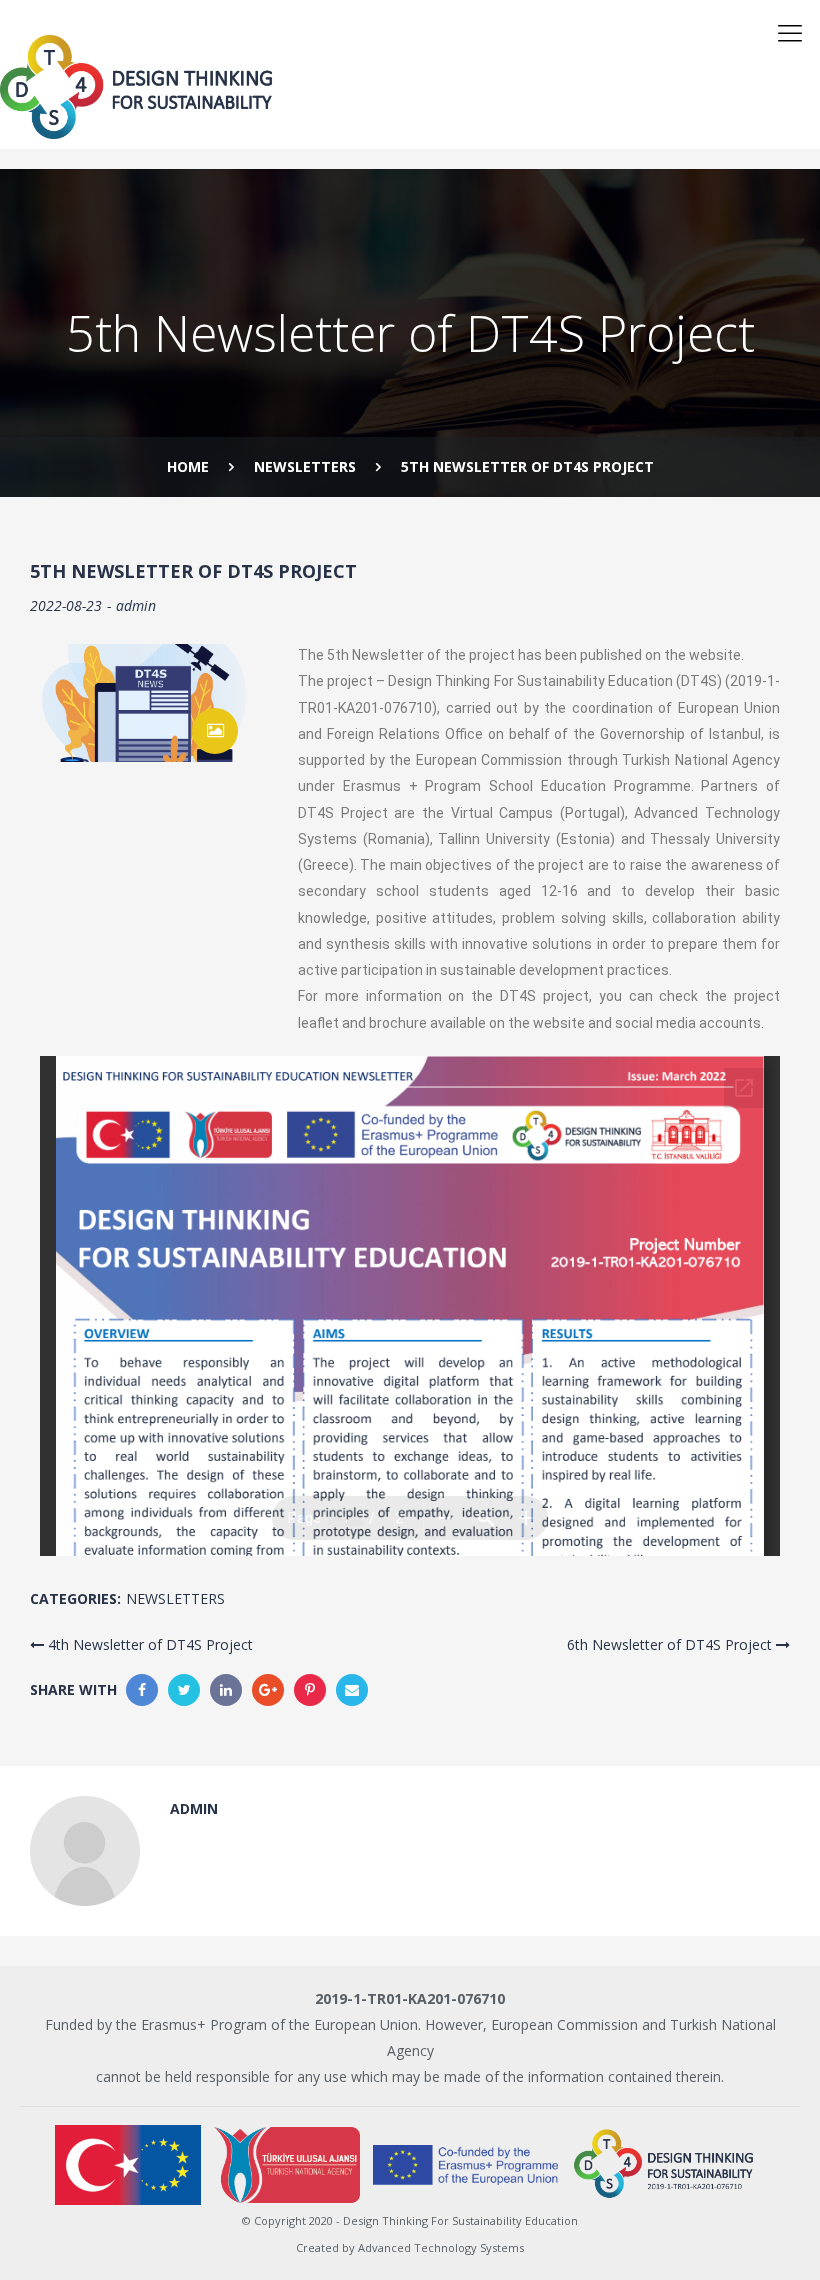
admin (136, 605)
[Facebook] (142, 1690)
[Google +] (268, 1690)
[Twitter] (184, 1690)
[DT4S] (336, 87)
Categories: (75, 1598)
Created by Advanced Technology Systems (410, 2247)
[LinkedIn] (226, 1690)
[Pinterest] (310, 1690)
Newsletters (175, 1598)
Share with (73, 1689)
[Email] (352, 1690)
